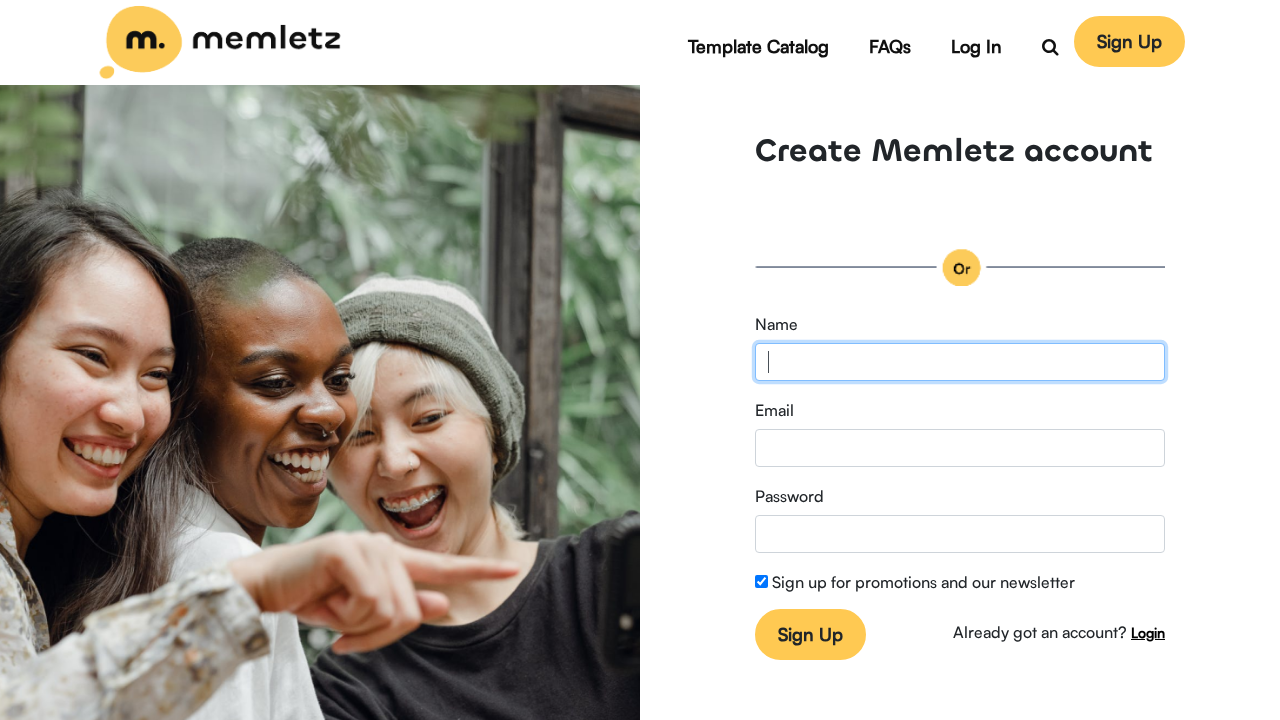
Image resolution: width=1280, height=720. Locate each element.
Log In (976, 45)
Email (774, 409)
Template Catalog (758, 45)
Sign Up (1129, 40)
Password (789, 495)
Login (1148, 632)
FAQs (890, 45)
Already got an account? (1040, 631)
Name (776, 323)
